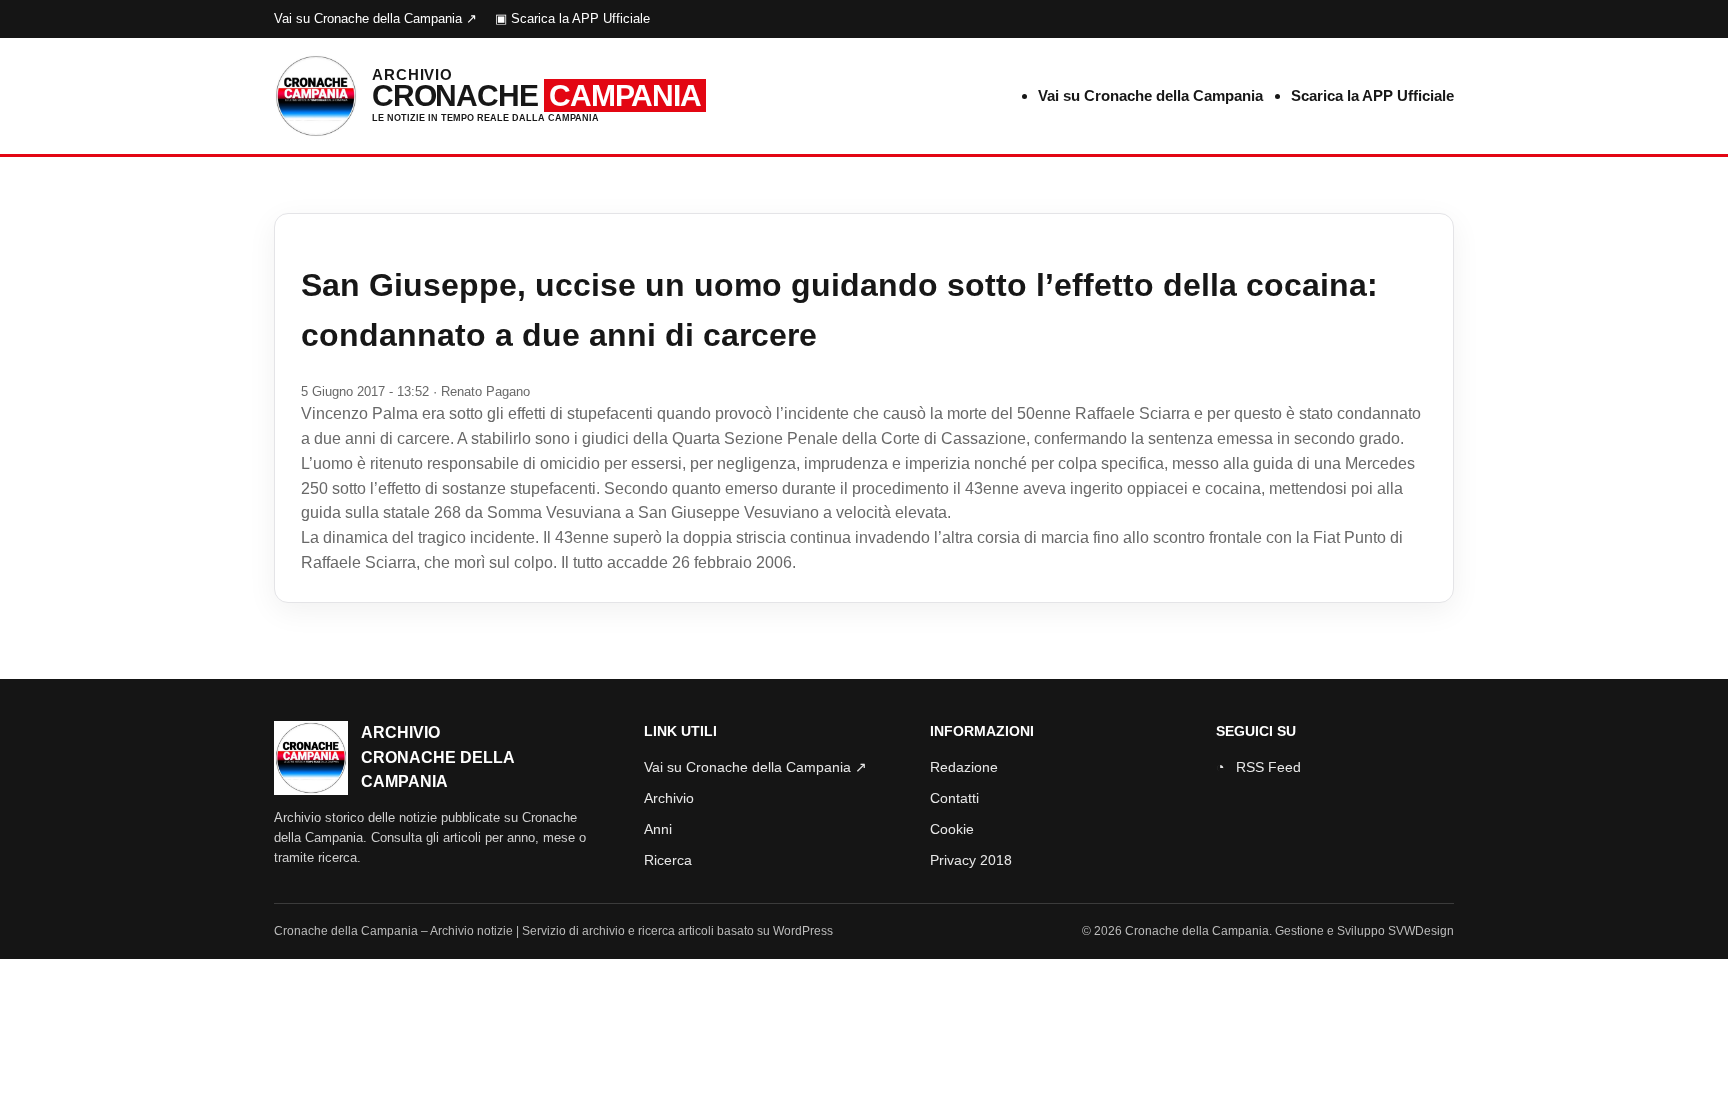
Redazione (964, 767)
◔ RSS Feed (1258, 767)
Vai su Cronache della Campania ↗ (375, 18)
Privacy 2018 (971, 860)
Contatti (954, 798)
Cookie (952, 829)
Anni (658, 829)
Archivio (669, 798)
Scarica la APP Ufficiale (1372, 95)
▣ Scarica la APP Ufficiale (572, 18)
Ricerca (668, 860)
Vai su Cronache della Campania (1150, 95)
